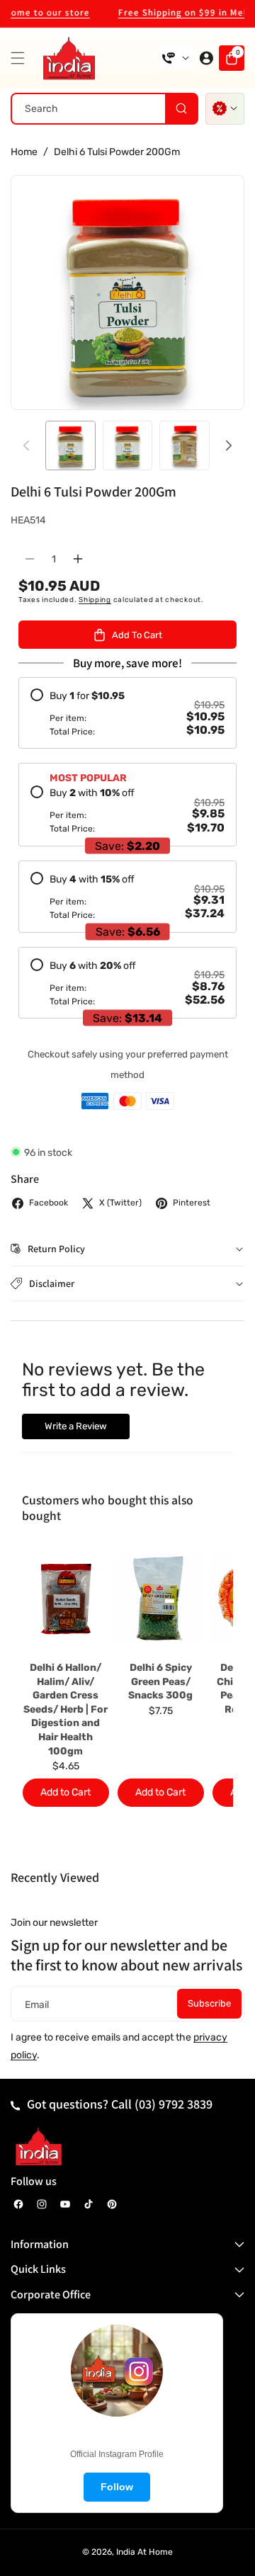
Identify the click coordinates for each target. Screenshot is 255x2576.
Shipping (95, 600)
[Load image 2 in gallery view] (128, 446)
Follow (117, 2487)
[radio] (127, 713)
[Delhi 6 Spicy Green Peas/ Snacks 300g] (161, 1599)
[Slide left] (26, 446)
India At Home (144, 2552)
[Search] (181, 109)
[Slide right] (229, 446)
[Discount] (225, 109)
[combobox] (104, 109)
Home (24, 152)
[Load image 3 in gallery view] (185, 446)
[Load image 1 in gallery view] (70, 446)
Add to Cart (66, 1792)
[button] (21, 58)
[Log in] (206, 58)
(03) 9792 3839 (174, 2104)
